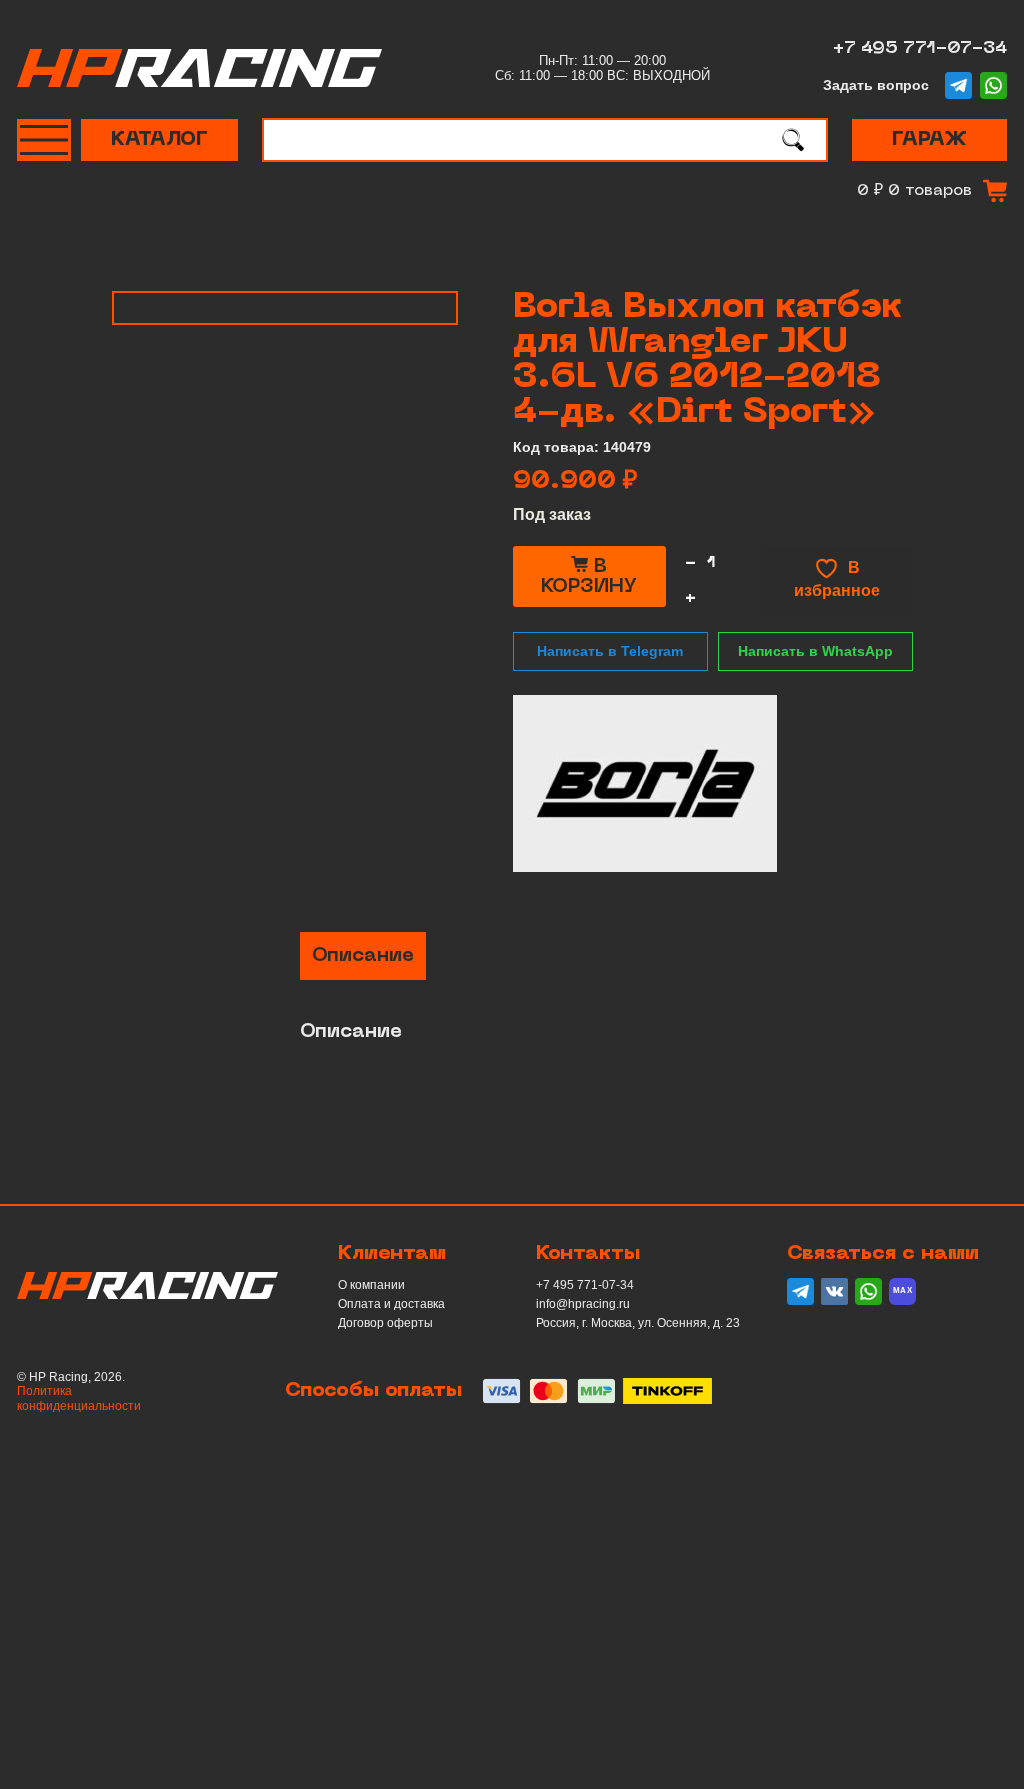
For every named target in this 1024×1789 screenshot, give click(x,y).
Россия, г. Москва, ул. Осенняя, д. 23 (638, 1323)
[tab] (363, 956)
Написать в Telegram (610, 651)
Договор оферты (385, 1323)
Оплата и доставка (391, 1304)
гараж (929, 140)
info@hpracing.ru (583, 1304)
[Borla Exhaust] (645, 783)
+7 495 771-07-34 (920, 48)
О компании (371, 1285)
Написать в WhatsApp (815, 651)
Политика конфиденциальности (79, 1398)
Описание (363, 956)
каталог (159, 140)
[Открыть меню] (44, 140)
